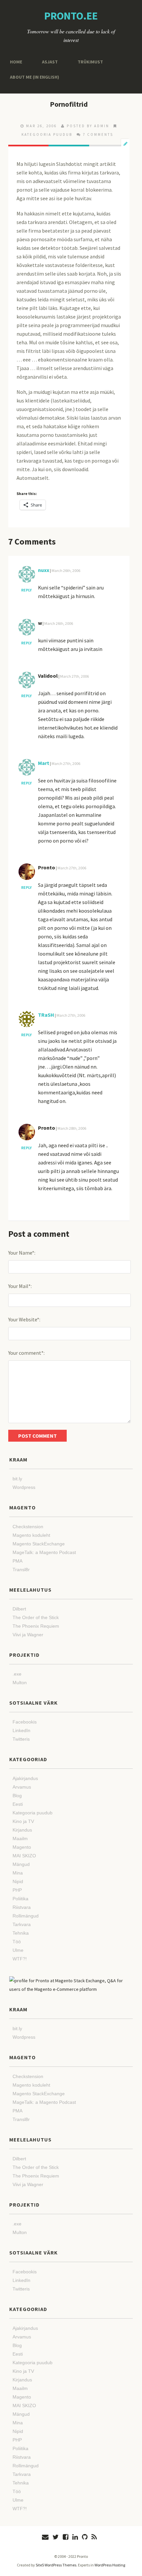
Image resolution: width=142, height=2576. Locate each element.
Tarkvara (22, 1924)
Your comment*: (26, 1353)
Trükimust (85, 62)
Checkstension (28, 1527)
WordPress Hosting (110, 2565)
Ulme (18, 1950)
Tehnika (21, 1933)
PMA (18, 1561)
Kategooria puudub (47, 134)
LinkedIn (21, 1730)
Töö (17, 1942)
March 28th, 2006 (72, 1128)
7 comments (98, 134)
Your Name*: (22, 1253)
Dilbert (19, 1609)
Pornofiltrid (69, 104)
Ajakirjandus (25, 1778)
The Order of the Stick (36, 1617)
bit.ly (17, 1479)
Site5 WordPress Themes (56, 2565)
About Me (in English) (32, 77)
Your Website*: (24, 1319)
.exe (17, 1674)
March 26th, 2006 (66, 570)
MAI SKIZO (24, 1856)
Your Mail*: (20, 1286)
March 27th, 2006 (74, 676)
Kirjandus (22, 1830)
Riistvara (22, 1907)
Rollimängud (26, 1916)
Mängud (21, 1864)
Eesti (18, 1804)
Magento (22, 1847)
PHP (17, 1890)
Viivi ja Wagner (28, 1635)
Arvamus (22, 1787)
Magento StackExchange (39, 1544)
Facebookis (25, 1722)
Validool (48, 676)
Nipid (18, 1881)
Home (15, 62)
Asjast (48, 62)
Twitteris (21, 1739)
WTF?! (20, 1959)
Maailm (20, 1838)
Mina (18, 1873)
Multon (20, 1683)
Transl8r (21, 1570)
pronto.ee (71, 16)
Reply (26, 590)
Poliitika (20, 1899)
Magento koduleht (31, 1535)
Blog (17, 1796)
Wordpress (24, 1487)
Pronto (47, 867)
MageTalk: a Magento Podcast (44, 1552)
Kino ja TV (23, 1821)
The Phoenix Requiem (36, 1626)
